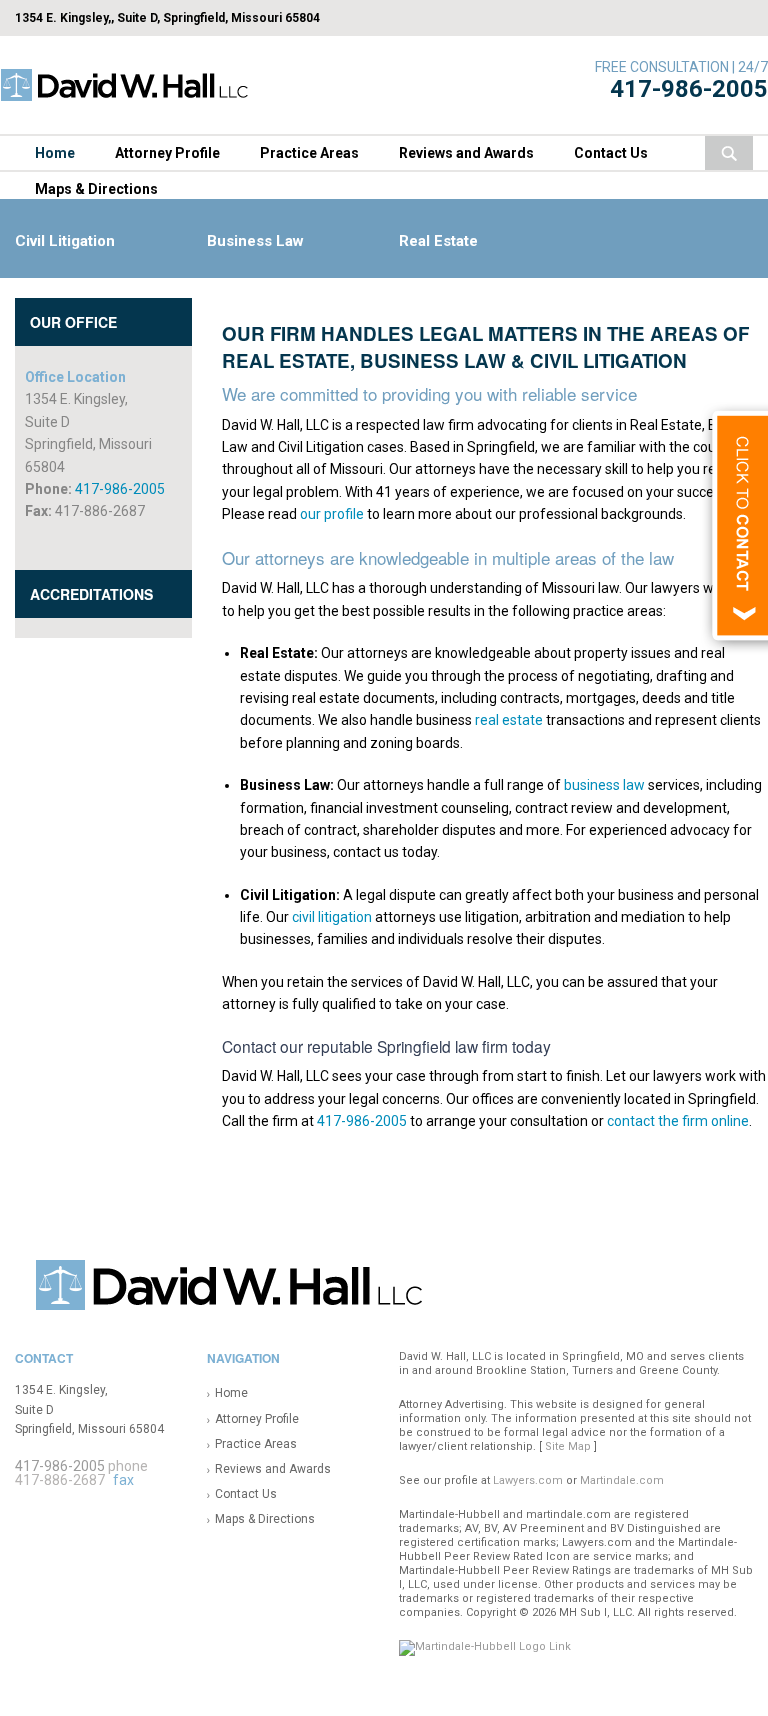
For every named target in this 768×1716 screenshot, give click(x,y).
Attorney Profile (167, 153)
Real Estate (438, 241)
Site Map (568, 1446)
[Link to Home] (125, 84)
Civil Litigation (65, 241)
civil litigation (332, 917)
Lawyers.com (528, 1480)
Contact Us (611, 153)
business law (604, 785)
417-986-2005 (689, 89)
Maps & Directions (96, 189)
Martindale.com (622, 1480)
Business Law (255, 241)
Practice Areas (309, 153)
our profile (332, 514)
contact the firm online (678, 1121)
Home (55, 153)
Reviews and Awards (466, 153)
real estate (509, 720)
